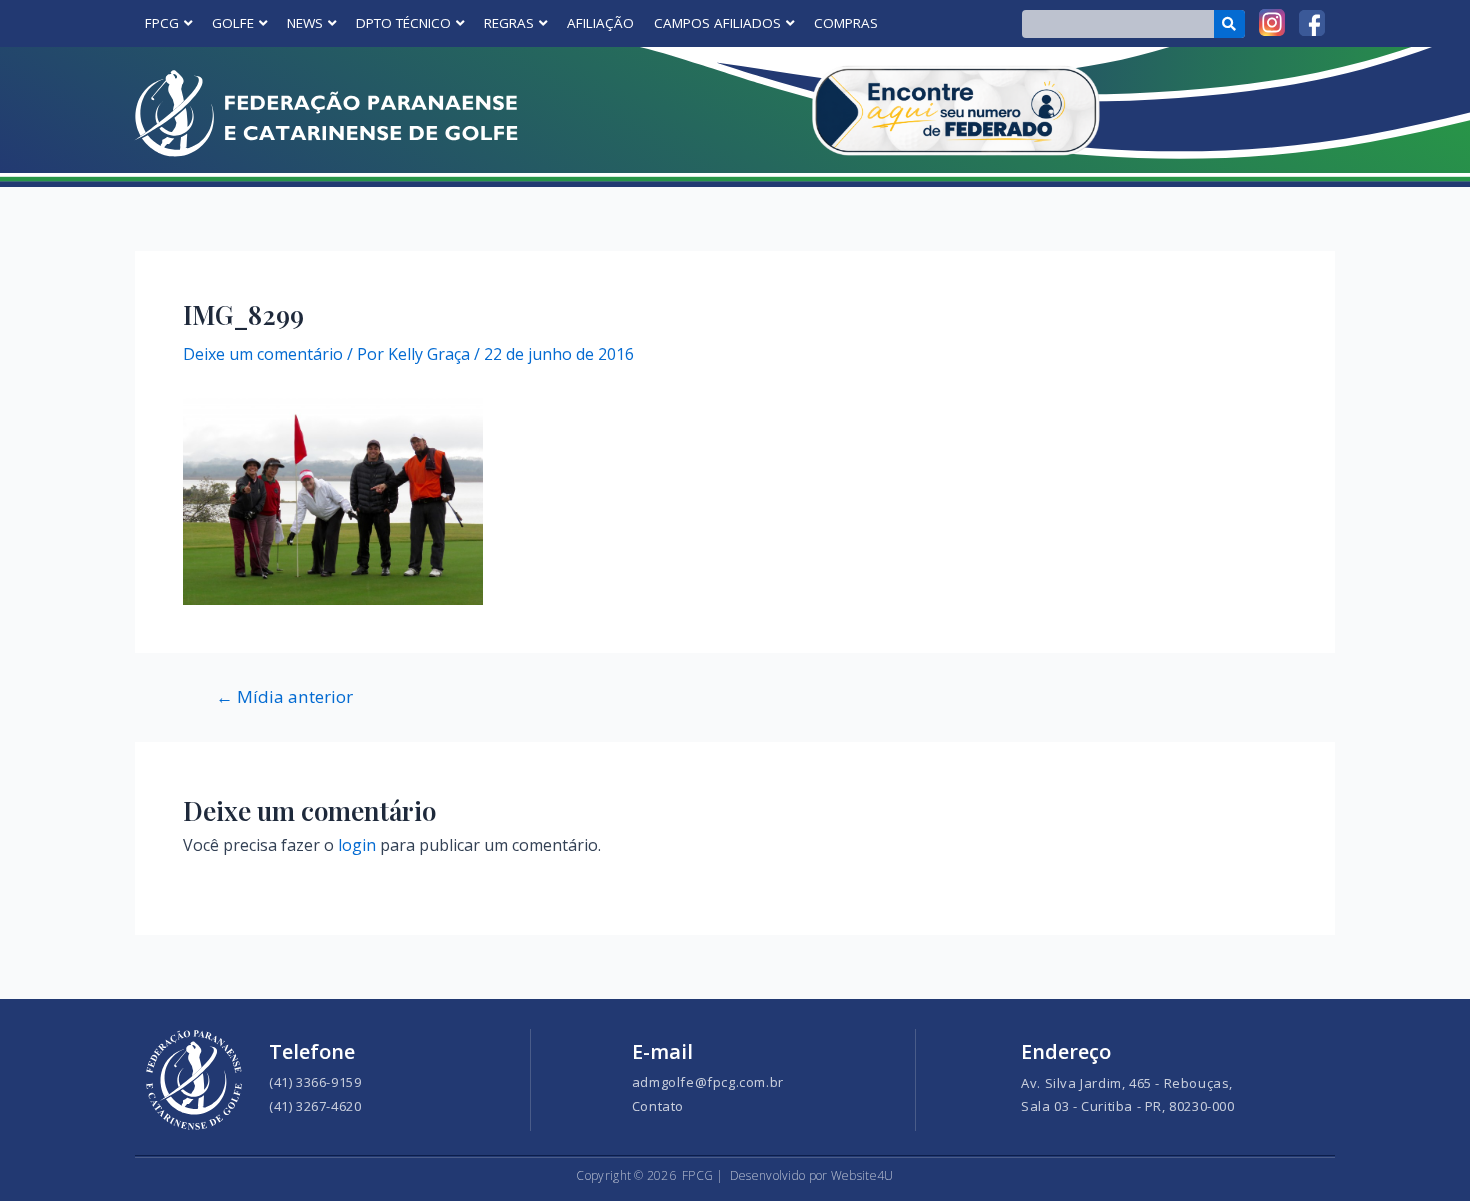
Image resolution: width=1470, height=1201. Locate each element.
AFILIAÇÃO (600, 23)
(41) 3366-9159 (315, 1082)
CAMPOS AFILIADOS (717, 23)
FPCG (162, 23)
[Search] (1229, 24)
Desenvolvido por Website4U (812, 1175)
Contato (658, 1106)
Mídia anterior (284, 696)
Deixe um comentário (263, 354)
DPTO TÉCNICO (403, 23)
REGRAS (509, 23)
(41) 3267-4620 (315, 1106)
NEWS (305, 23)
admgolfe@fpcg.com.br (708, 1082)
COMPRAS (846, 23)
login (357, 845)
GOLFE (233, 23)
